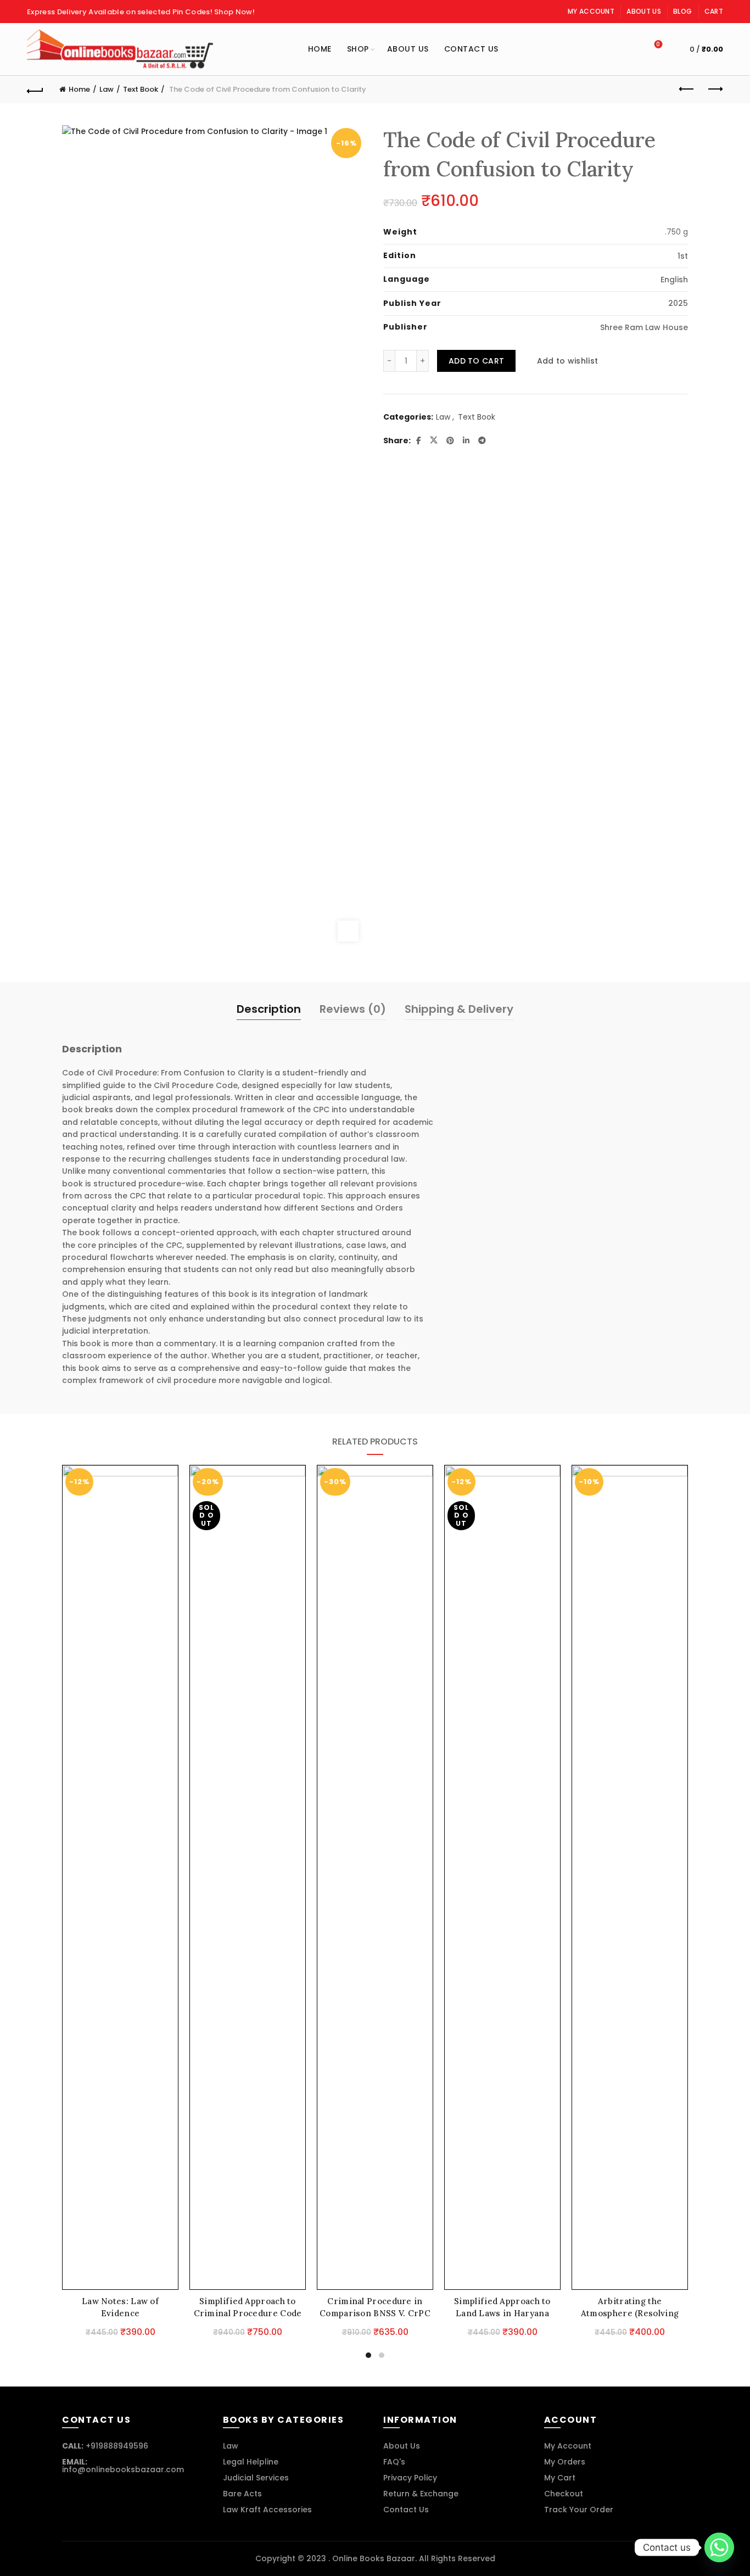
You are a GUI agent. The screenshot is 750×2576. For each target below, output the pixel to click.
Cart (714, 11)
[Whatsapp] (719, 2547)
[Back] (35, 90)
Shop (358, 49)
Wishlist (658, 45)
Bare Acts (242, 2494)
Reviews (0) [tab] (353, 1009)
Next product (715, 90)
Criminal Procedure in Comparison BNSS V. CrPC (375, 2307)
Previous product (687, 90)
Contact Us (471, 49)
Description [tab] (269, 1009)
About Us (643, 11)
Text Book (141, 89)
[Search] (627, 49)
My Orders (565, 2462)
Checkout (564, 2494)
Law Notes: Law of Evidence (120, 2307)
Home (320, 49)
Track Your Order (579, 2510)
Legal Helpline (251, 2462)
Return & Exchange (421, 2494)
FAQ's (394, 2462)
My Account (591, 11)
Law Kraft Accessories (267, 2510)
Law (107, 89)
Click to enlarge (348, 931)
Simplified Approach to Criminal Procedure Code (248, 2307)
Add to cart (476, 361)
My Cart (560, 2478)
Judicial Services (256, 2478)
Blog (682, 11)
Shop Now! (234, 12)
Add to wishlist (567, 361)
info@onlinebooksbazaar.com (123, 2469)
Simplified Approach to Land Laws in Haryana (502, 2307)
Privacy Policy (410, 2478)
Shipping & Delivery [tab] (459, 1009)
